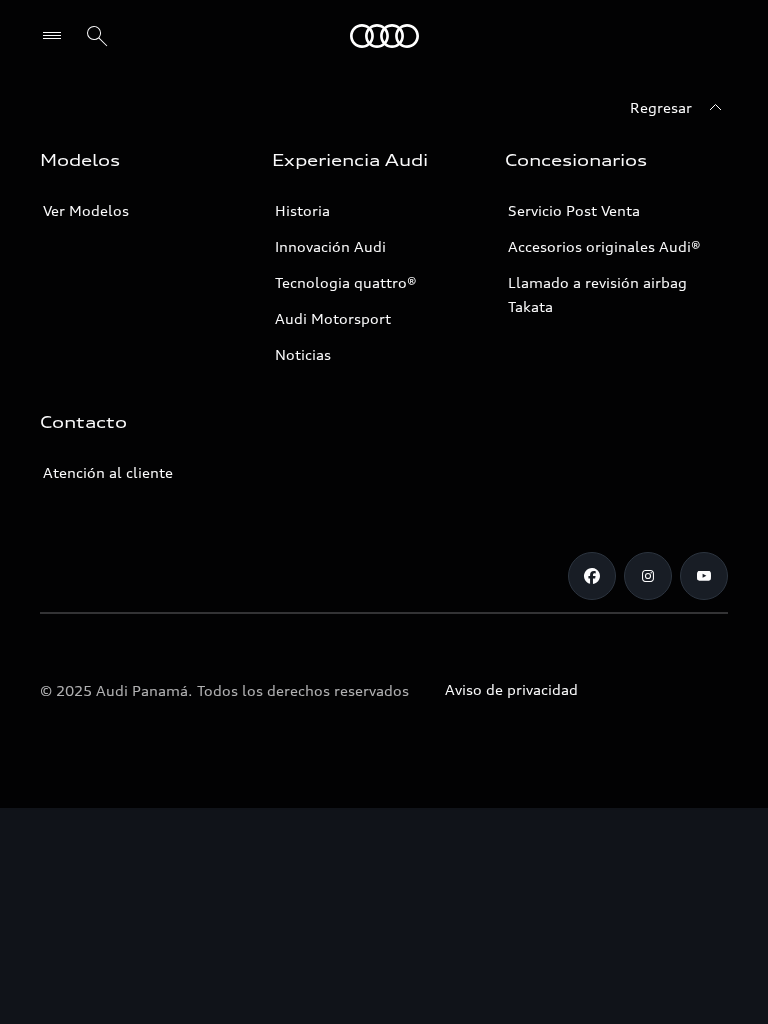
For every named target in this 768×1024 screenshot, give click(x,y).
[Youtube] (704, 576)
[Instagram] (648, 576)
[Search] (97, 36)
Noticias (303, 354)
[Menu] (56, 36)
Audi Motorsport (333, 318)
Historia (302, 210)
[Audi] (384, 36)
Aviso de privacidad (511, 689)
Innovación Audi (330, 246)
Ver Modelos (86, 210)
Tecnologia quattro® (346, 282)
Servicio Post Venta (574, 210)
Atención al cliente (108, 472)
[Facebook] (592, 576)
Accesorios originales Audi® (604, 246)
